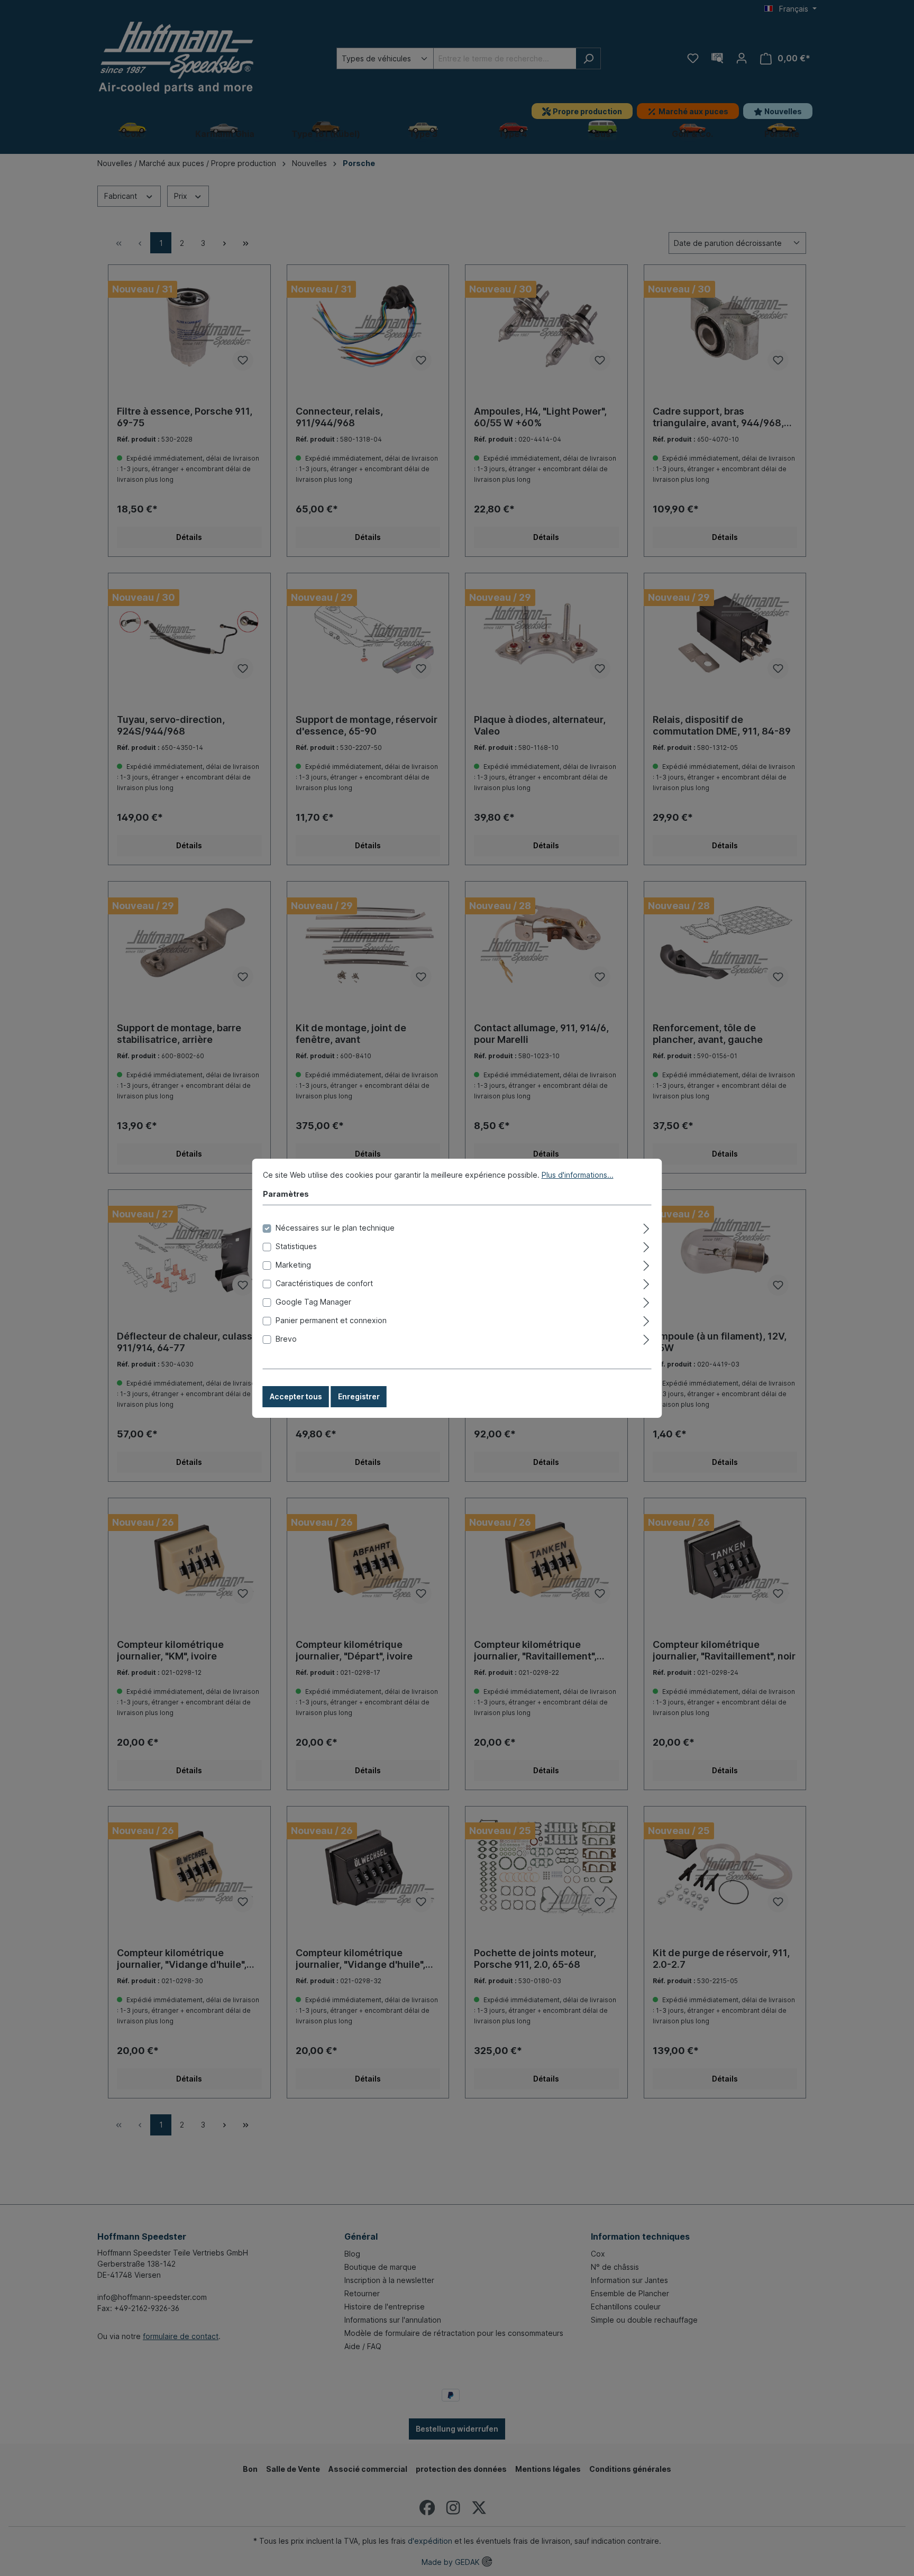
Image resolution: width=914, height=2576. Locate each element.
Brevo (286, 1339)
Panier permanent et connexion (331, 1320)
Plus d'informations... (578, 1175)
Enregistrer (359, 1396)
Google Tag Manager (313, 1302)
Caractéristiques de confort (324, 1283)
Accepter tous (296, 1396)
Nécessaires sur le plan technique (335, 1228)
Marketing (293, 1265)
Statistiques (296, 1246)
